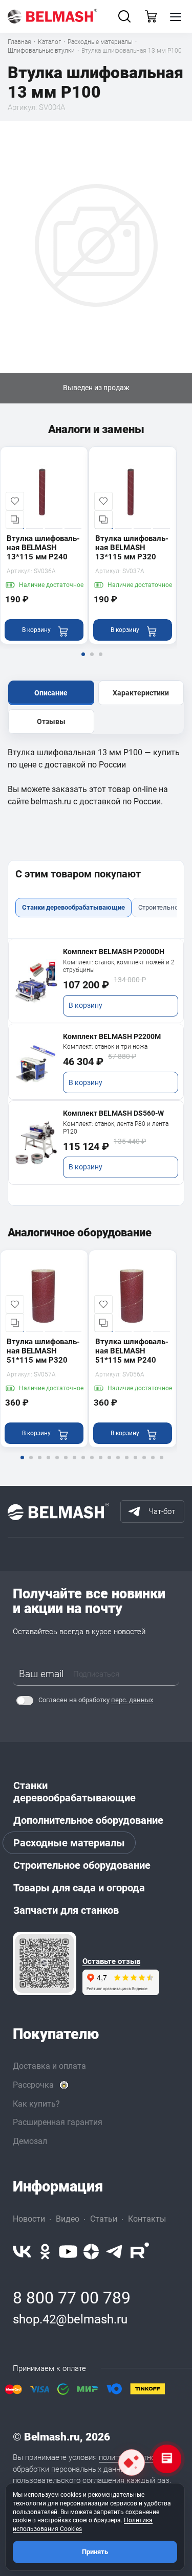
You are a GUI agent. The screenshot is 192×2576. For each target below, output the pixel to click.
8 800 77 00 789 (72, 2298)
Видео (68, 2219)
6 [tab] (66, 1464)
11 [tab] (109, 1464)
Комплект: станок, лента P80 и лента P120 (116, 1128)
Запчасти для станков (66, 1910)
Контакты (147, 2219)
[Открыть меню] (176, 16)
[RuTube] (140, 2252)
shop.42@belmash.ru (70, 2319)
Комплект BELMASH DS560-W (113, 1113)
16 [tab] (153, 1464)
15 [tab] (144, 1464)
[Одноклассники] (45, 2252)
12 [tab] (118, 1464)
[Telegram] (115, 2252)
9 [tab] (92, 1464)
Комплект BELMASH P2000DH (114, 952)
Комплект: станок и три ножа (105, 1047)
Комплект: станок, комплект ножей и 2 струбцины (119, 966)
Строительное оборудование (82, 1865)
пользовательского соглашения (69, 2480)
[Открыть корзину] (151, 16)
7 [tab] (74, 1464)
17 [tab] (161, 1464)
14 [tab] (135, 1464)
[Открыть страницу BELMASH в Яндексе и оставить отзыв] (45, 1963)
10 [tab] (100, 1464)
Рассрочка (33, 2085)
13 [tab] (126, 1464)
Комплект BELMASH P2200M (112, 1036)
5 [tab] (57, 1464)
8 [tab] (83, 1464)
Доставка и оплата (49, 2066)
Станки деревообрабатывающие (74, 1792)
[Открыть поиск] (124, 16)
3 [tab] (100, 661)
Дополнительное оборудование (88, 1820)
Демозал (30, 2141)
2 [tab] (92, 661)
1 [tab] (83, 661)
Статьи (104, 2219)
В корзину (86, 1005)
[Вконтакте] (22, 2252)
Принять (95, 2552)
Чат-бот (162, 1511)
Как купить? (36, 2104)
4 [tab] (48, 1464)
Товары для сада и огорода (79, 1888)
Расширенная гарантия (58, 2122)
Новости (29, 2219)
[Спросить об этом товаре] (132, 2462)
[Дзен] (91, 2252)
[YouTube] (68, 2252)
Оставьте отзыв (111, 1962)
